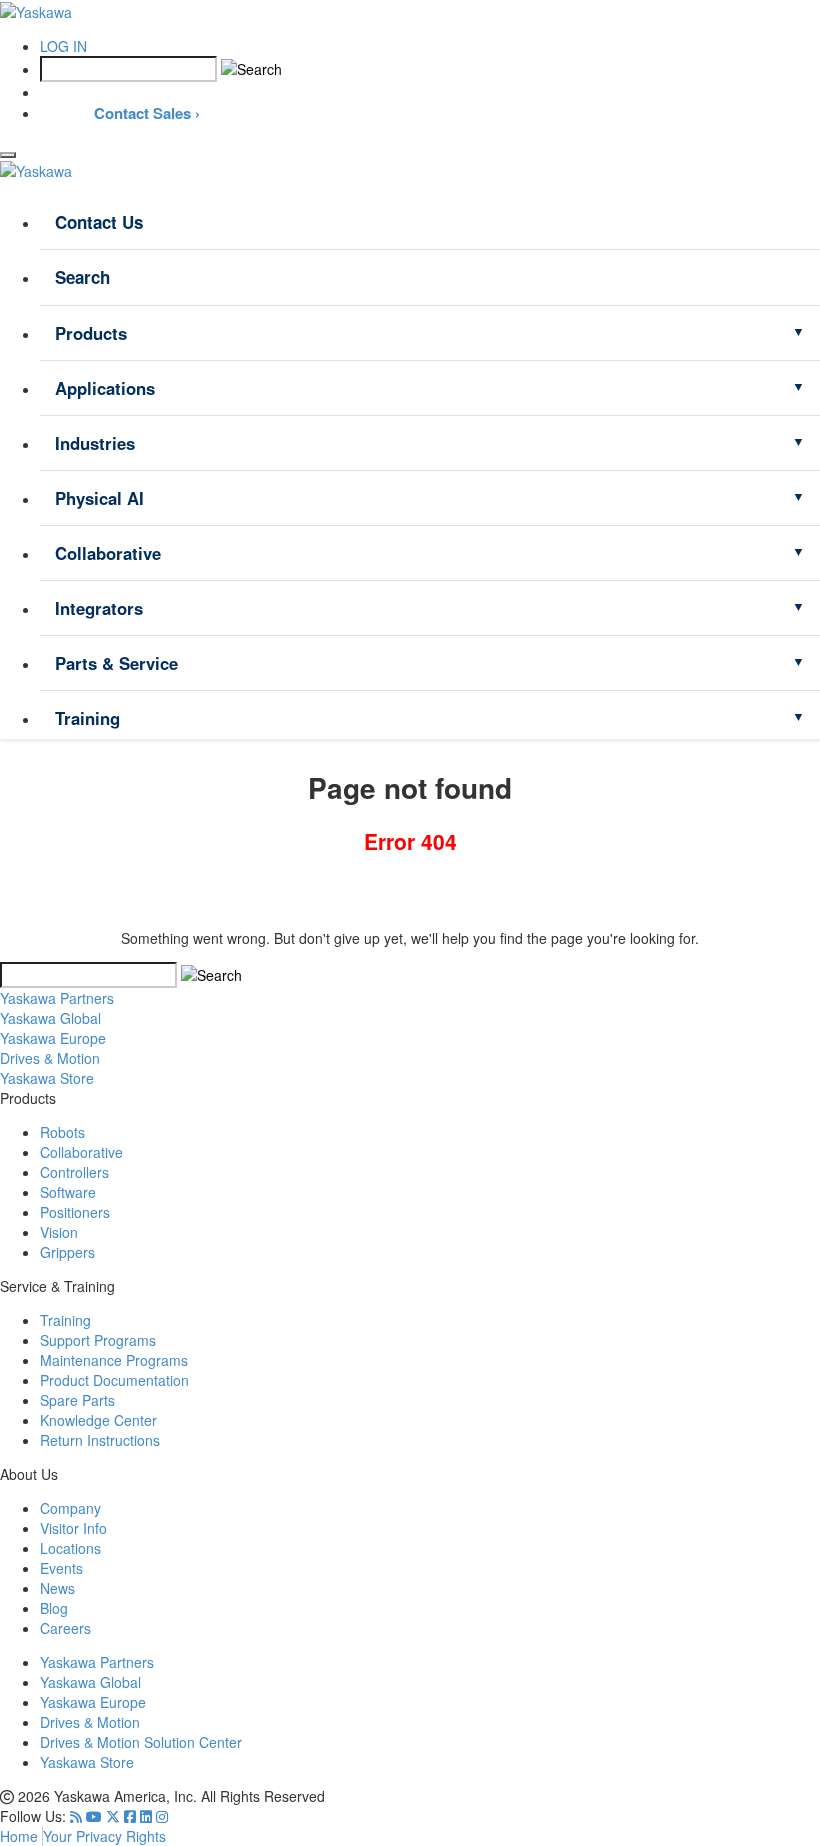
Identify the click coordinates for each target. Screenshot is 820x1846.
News (57, 1588)
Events (61, 1568)
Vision (59, 1232)
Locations (70, 1548)
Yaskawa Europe (93, 1702)
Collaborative (108, 553)
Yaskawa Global (90, 1682)
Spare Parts (77, 1400)
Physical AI (99, 498)
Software (68, 1192)
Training (87, 718)
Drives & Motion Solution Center (141, 1742)
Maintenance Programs (114, 1360)
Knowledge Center (98, 1420)
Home (21, 1836)
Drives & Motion (90, 1722)
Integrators (99, 608)
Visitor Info (73, 1528)
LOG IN (63, 46)
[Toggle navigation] (8, 155)
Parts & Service (116, 663)
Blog (54, 1608)
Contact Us (99, 222)
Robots (62, 1132)
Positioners (75, 1212)
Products (91, 333)
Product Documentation (114, 1380)
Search (82, 277)
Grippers (67, 1252)
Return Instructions (100, 1440)
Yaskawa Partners (57, 998)
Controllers (74, 1172)
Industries (95, 443)
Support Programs (98, 1340)
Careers (65, 1628)
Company (70, 1508)
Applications (105, 388)
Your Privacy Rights (104, 1836)
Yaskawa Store (87, 1762)
